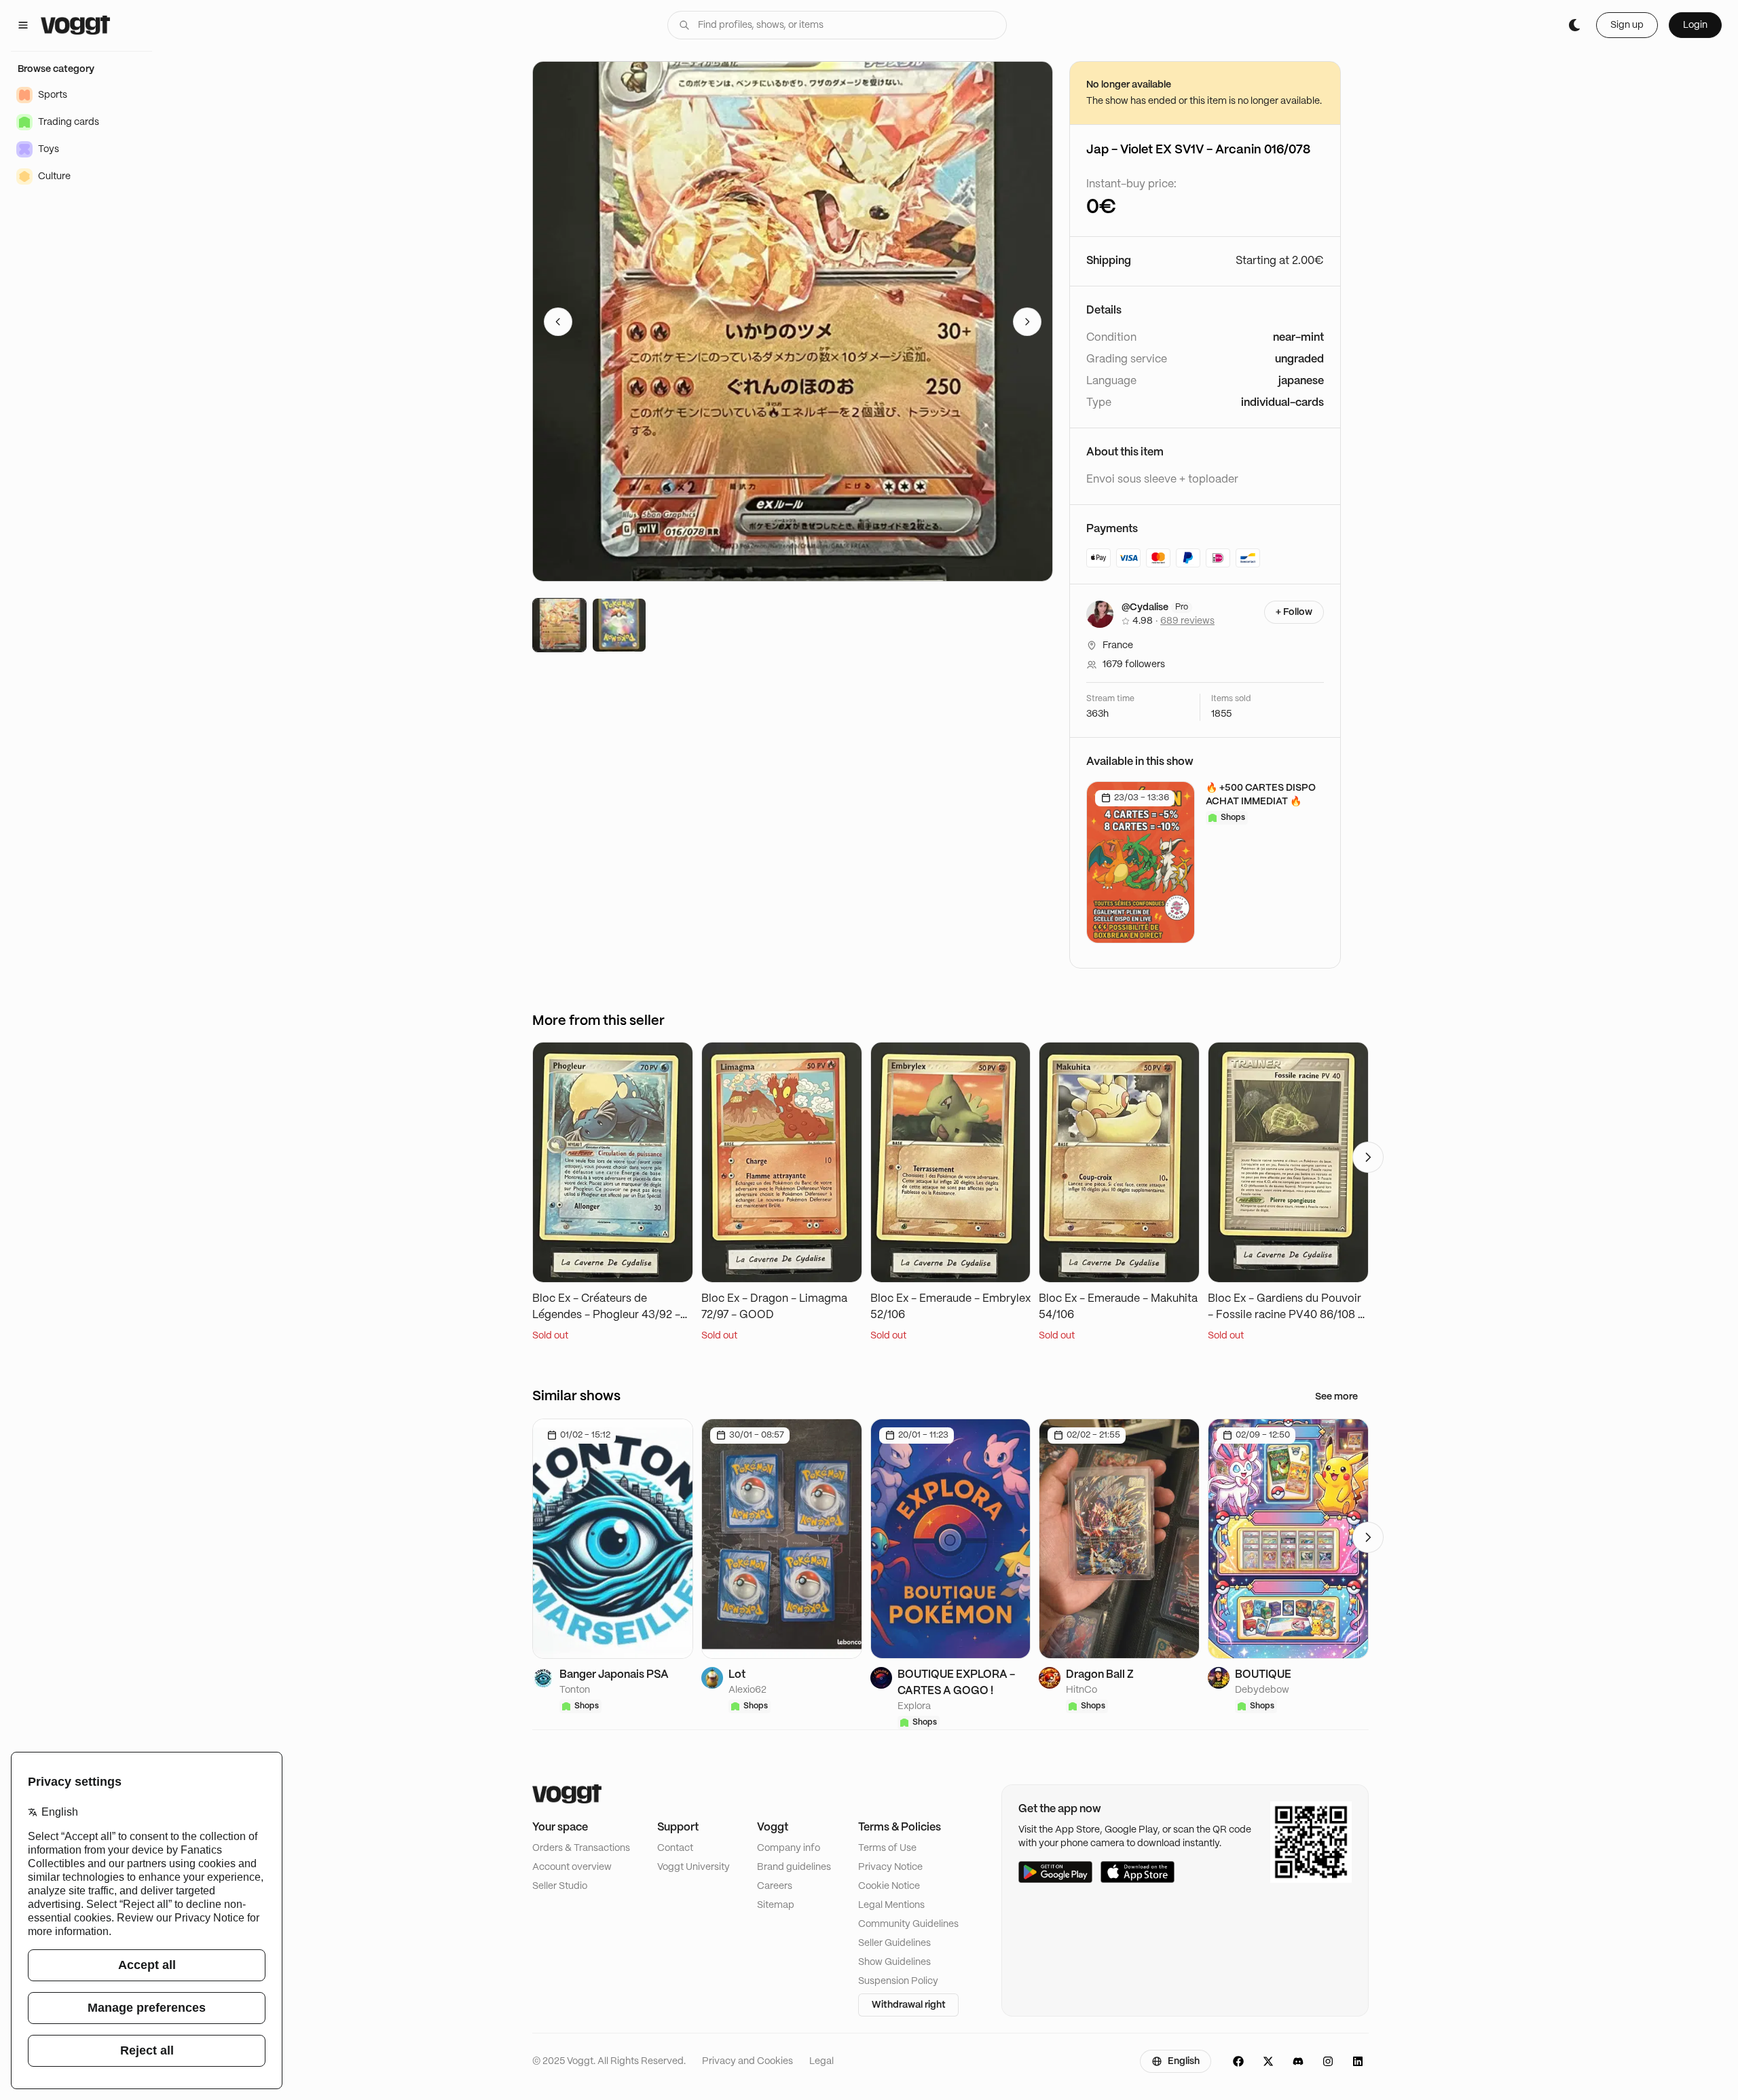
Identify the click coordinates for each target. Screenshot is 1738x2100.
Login (1695, 25)
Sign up (1627, 25)
